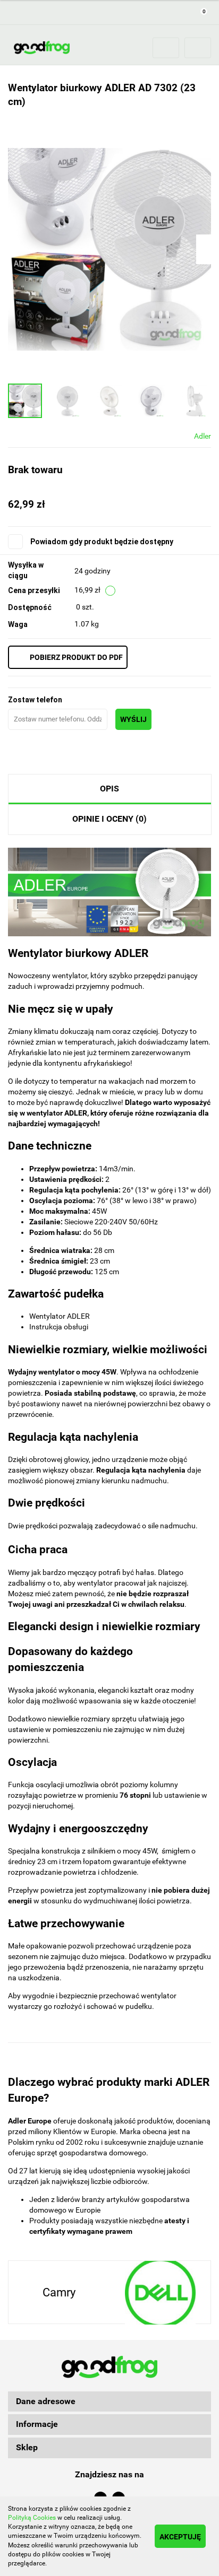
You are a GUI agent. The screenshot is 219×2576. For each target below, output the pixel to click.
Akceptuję (180, 2537)
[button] (109, 2402)
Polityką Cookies (32, 2518)
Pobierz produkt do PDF (76, 657)
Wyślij (133, 719)
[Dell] (160, 2293)
